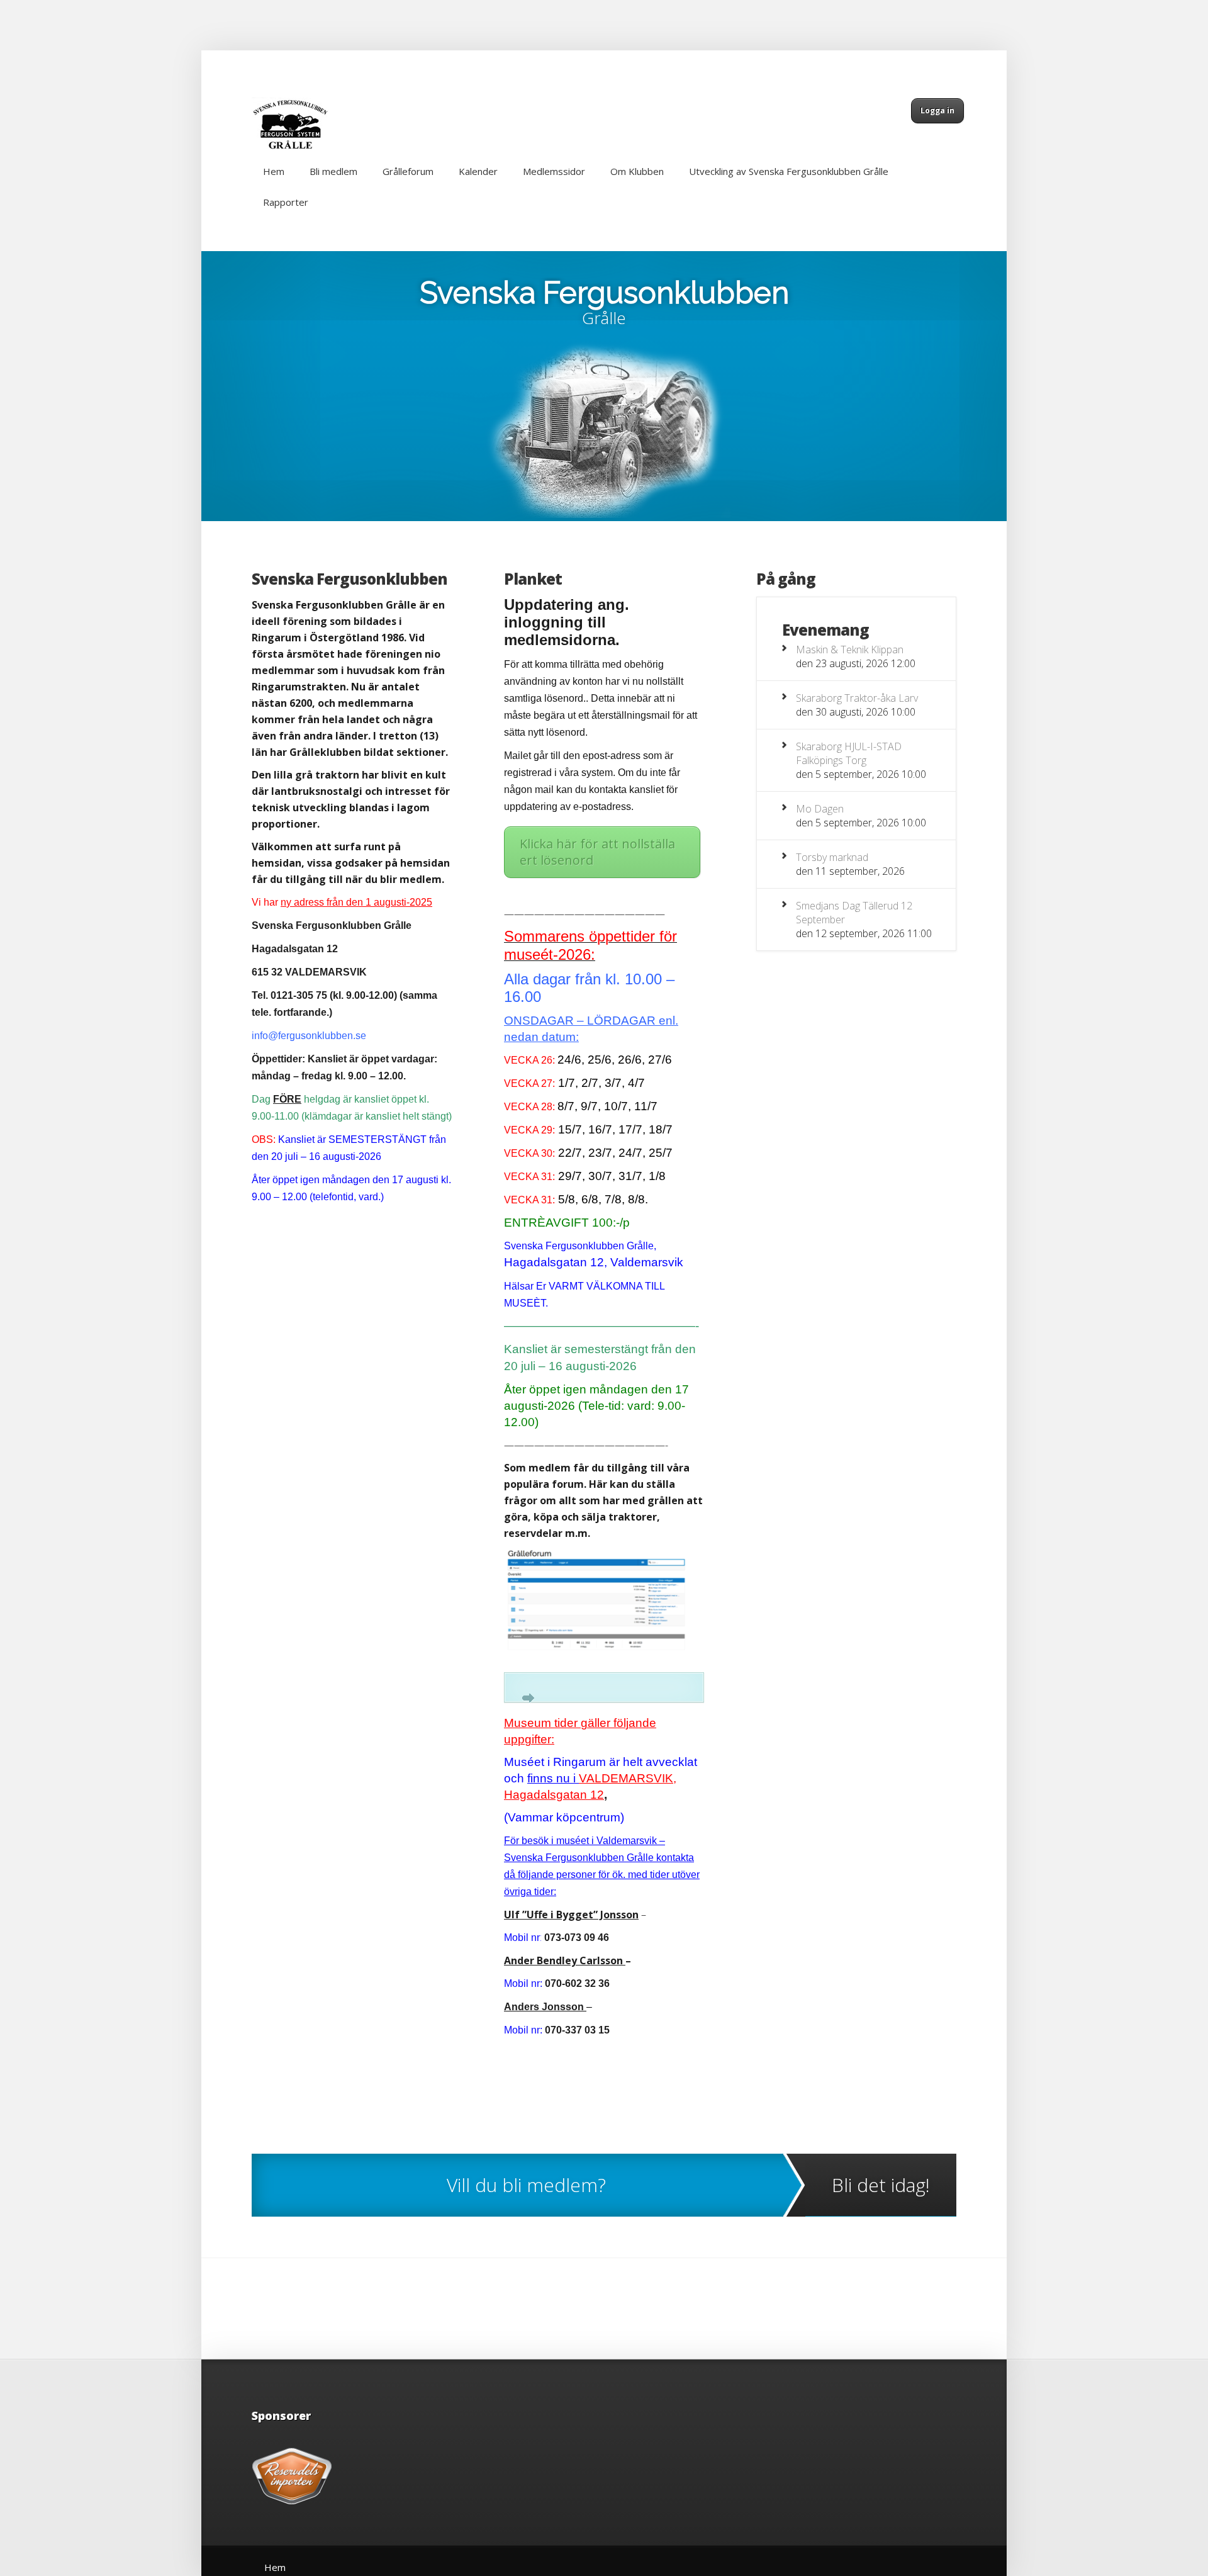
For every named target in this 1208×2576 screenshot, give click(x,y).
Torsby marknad (832, 857)
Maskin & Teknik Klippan (850, 650)
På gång (786, 579)
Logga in (937, 110)
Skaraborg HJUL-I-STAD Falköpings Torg (849, 753)
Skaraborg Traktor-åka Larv (857, 698)
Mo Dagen (820, 809)
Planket (533, 579)
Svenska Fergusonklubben (604, 293)
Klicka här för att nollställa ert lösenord (597, 852)
